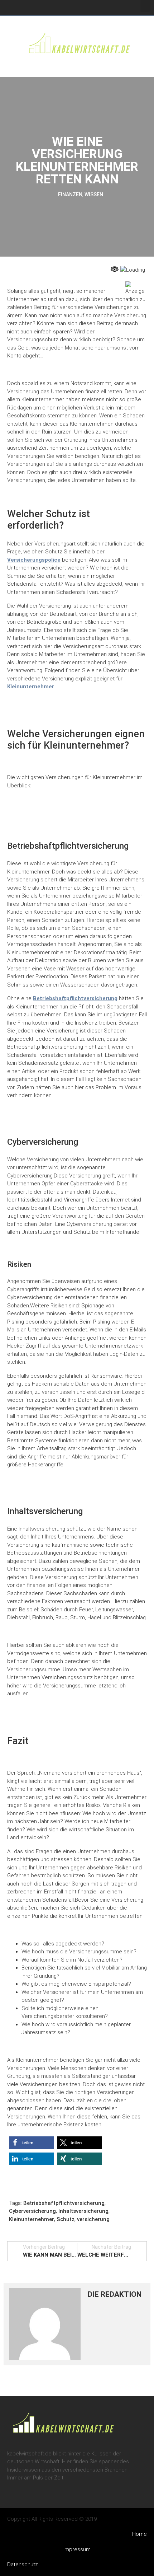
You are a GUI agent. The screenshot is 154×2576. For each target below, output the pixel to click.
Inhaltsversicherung (83, 2211)
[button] (145, 6)
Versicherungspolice (34, 560)
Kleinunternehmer (31, 687)
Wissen (94, 195)
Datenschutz (23, 2565)
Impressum (77, 2549)
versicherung (93, 2219)
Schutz (66, 2219)
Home (139, 2534)
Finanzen (70, 195)
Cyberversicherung (32, 2211)
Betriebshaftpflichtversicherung (75, 998)
